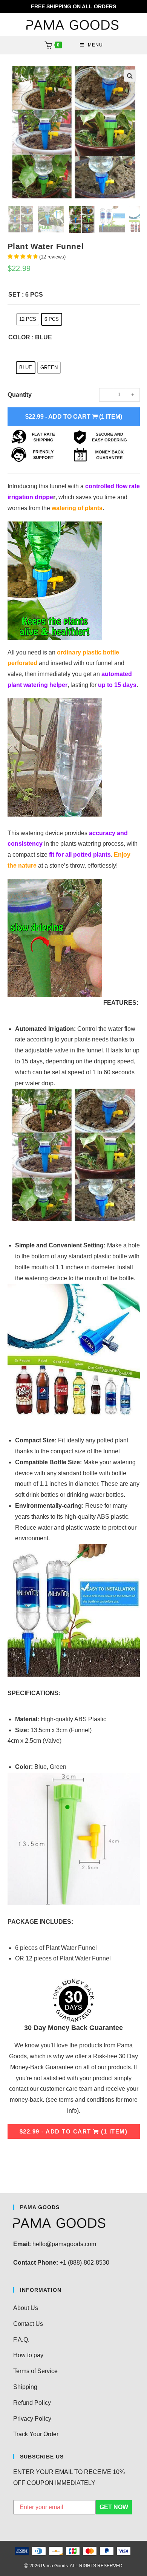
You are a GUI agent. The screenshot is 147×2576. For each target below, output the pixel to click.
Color (19, 337)
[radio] (28, 319)
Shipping (25, 2387)
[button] (130, 76)
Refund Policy (32, 2403)
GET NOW (114, 2507)
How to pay (28, 2355)
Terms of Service (35, 2371)
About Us (26, 2308)
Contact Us (28, 2324)
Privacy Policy (32, 2419)
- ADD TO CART (74, 417)
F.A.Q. (21, 2340)
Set (14, 295)
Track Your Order (36, 2434)
